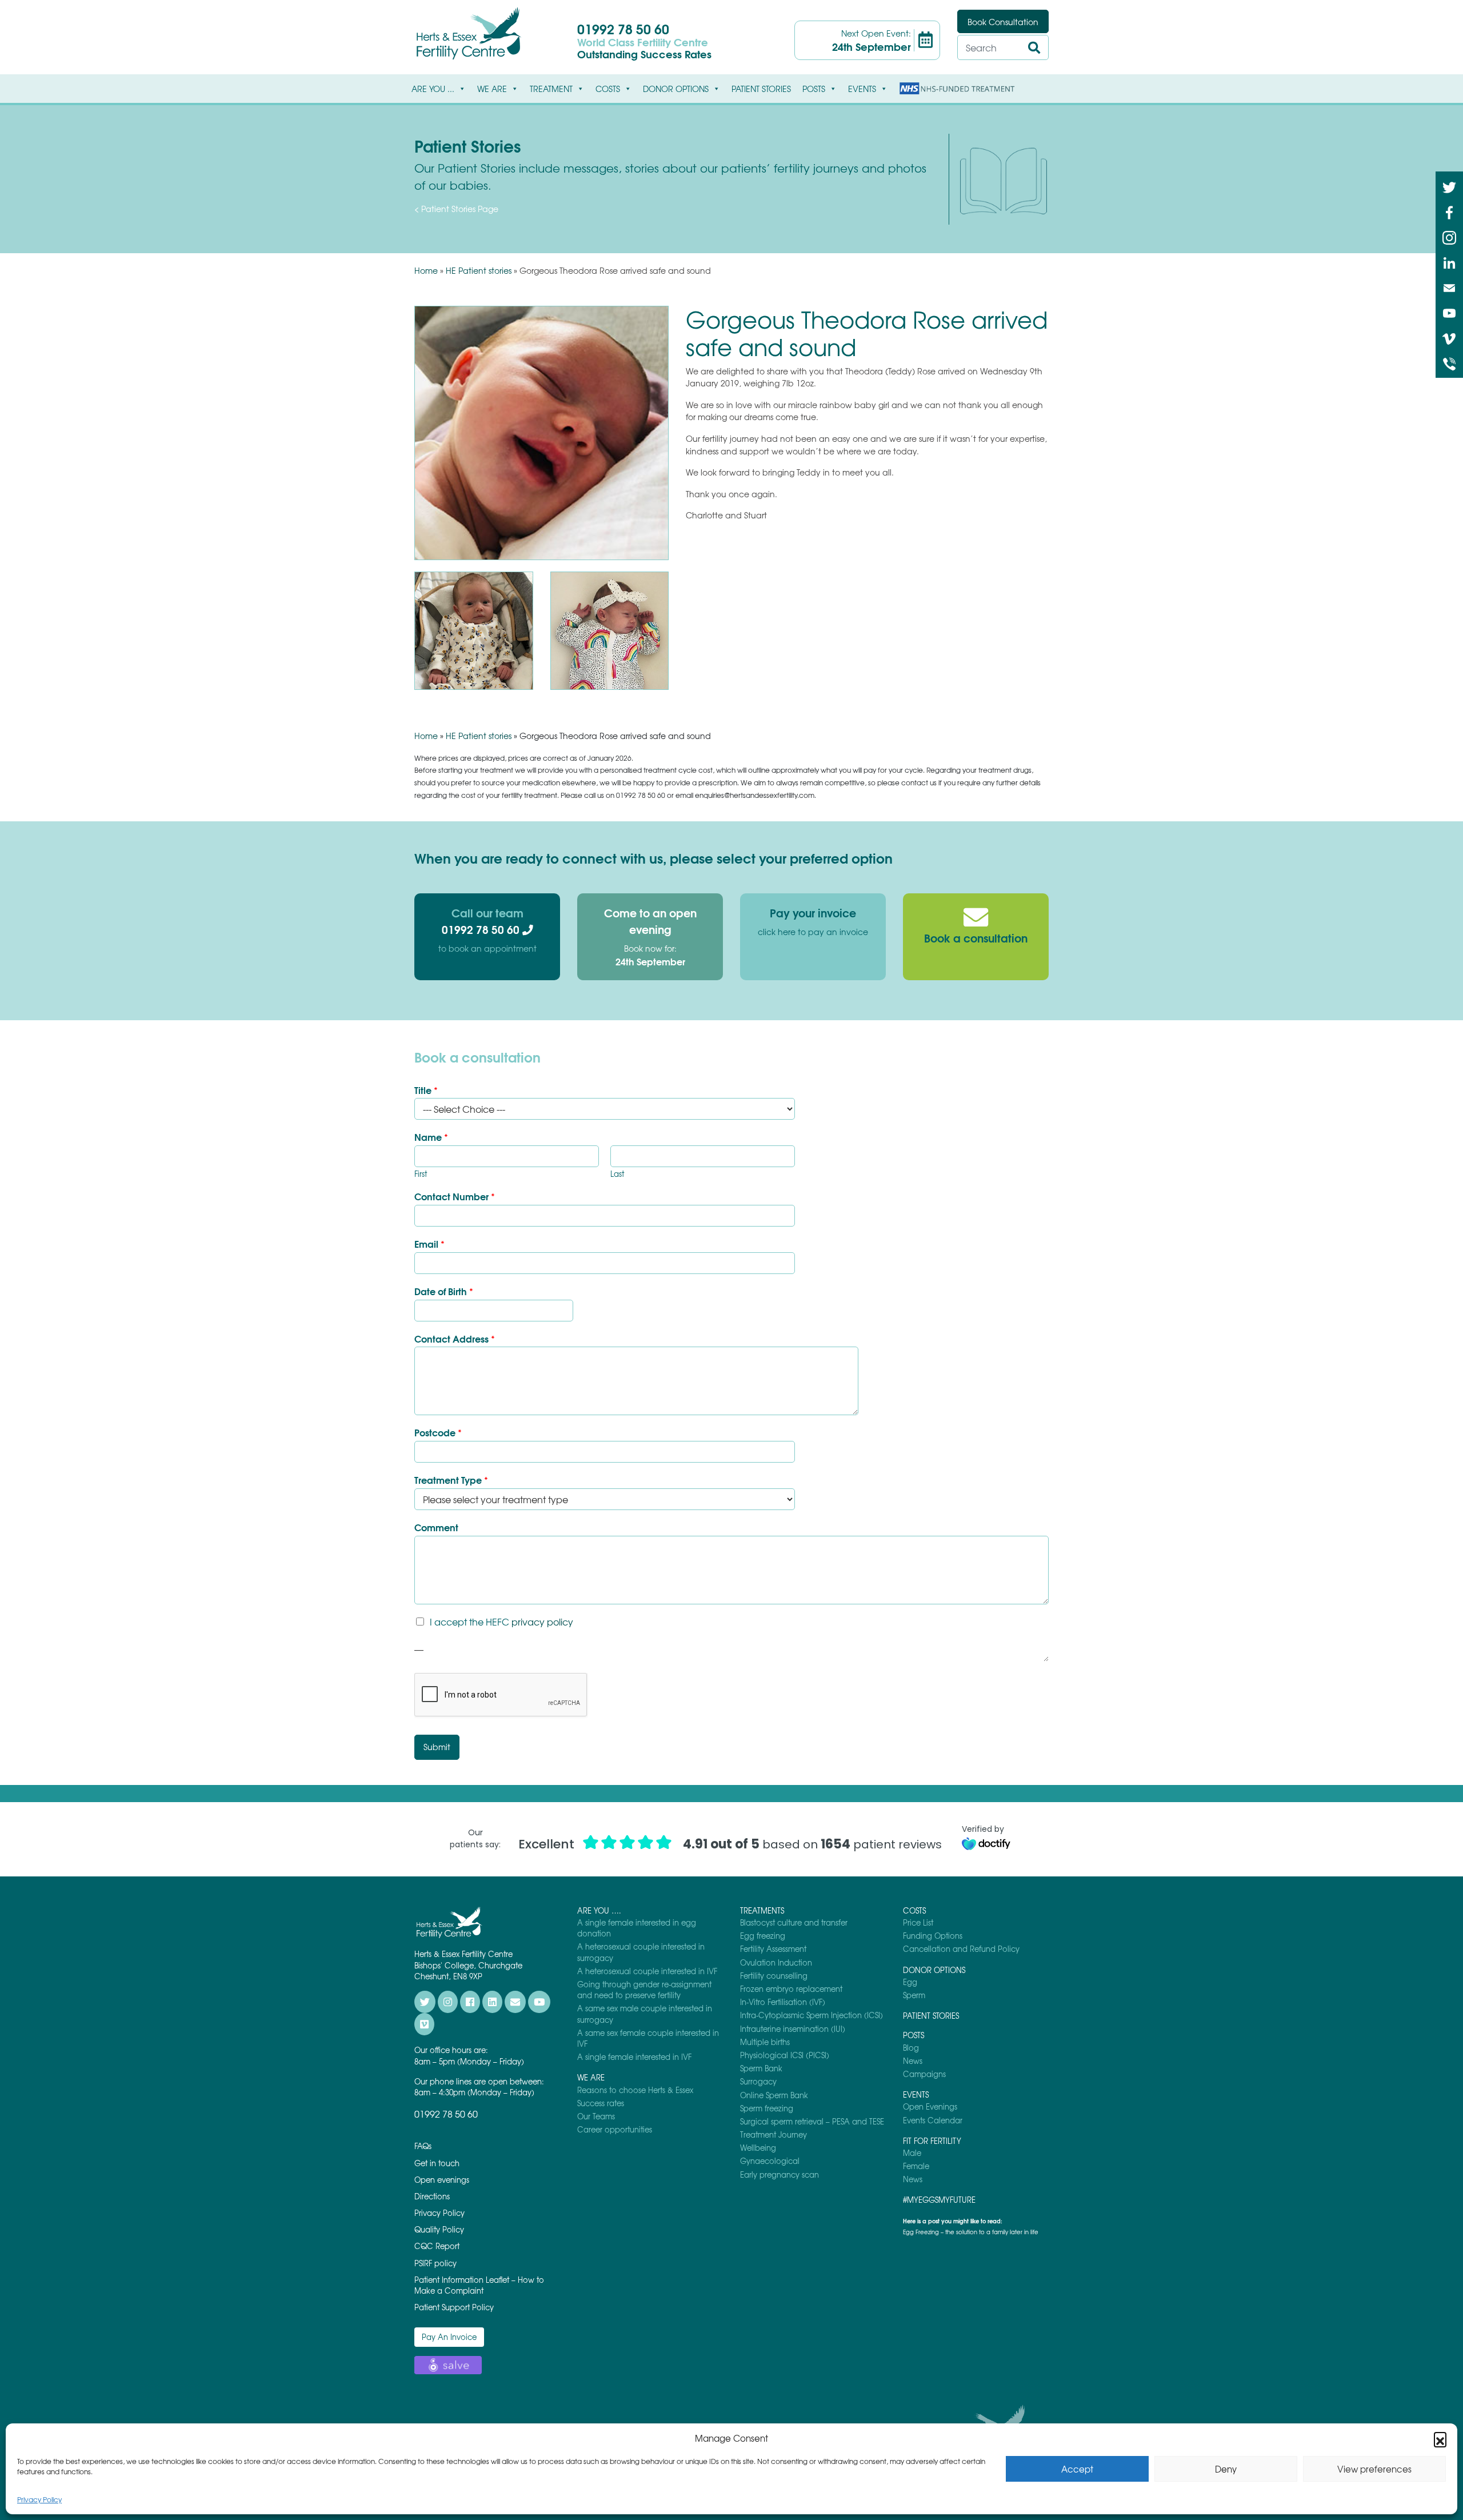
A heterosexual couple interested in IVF (647, 1971)
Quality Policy (439, 2229)
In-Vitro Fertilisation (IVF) (783, 2002)
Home (426, 270)
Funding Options (933, 1936)
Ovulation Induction (776, 1962)
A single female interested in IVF (634, 2057)
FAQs (423, 2146)
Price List (918, 1922)
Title (426, 1090)
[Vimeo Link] (1449, 337)
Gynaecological (770, 2161)
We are (492, 89)
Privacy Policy (39, 2499)
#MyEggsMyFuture (939, 2200)
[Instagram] (1449, 237)
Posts (814, 89)
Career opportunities (615, 2129)
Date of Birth (444, 1291)
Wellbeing (758, 2148)
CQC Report (437, 2246)
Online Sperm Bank (774, 2095)
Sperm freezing (767, 2108)
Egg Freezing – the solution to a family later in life (971, 2232)
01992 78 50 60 (623, 28)
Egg (910, 1982)
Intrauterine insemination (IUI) (793, 2029)
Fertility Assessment (773, 1949)
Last (617, 1174)
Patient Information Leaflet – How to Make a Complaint (479, 2285)
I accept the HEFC (501, 1622)
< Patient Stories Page (456, 209)
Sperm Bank (761, 2068)
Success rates (601, 2103)
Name (431, 1137)
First (421, 1174)
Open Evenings (930, 2106)
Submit (437, 1747)
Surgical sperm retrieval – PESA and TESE (812, 2121)
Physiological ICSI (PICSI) (785, 2055)
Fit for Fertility (932, 2141)
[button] (1440, 2438)
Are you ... (433, 89)
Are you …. (599, 1910)
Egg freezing (763, 1936)
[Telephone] (1449, 363)
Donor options (676, 89)
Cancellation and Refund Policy (961, 1949)
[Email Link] (1449, 287)
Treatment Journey (774, 2134)
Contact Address (455, 1339)
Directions (432, 2196)
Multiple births (765, 2042)
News (913, 2061)
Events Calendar (933, 2120)
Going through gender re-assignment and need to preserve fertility (644, 1990)
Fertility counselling (774, 1976)
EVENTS (862, 89)
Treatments (762, 1910)
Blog (911, 2048)
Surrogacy (758, 2081)
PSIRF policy (435, 2263)
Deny (1226, 2469)
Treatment (551, 89)
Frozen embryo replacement (791, 1989)
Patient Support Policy (454, 2307)
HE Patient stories (479, 270)
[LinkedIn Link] (1449, 262)
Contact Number (455, 1197)
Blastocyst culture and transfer (794, 1922)
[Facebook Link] (1449, 211)
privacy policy (542, 1622)
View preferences (1374, 2469)
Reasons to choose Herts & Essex (635, 2090)
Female (916, 2166)
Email (429, 1244)
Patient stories (761, 89)
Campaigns (924, 2074)
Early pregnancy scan (780, 2174)
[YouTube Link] (1449, 312)
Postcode (438, 1433)
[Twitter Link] (1449, 186)
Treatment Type (451, 1480)
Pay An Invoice (449, 2337)
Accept (1077, 2469)
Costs (608, 89)
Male (912, 2153)
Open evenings (442, 2180)
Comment (436, 1527)
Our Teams (596, 2116)
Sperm (914, 1995)
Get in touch (437, 2163)
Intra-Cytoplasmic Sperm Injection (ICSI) (812, 2015)
